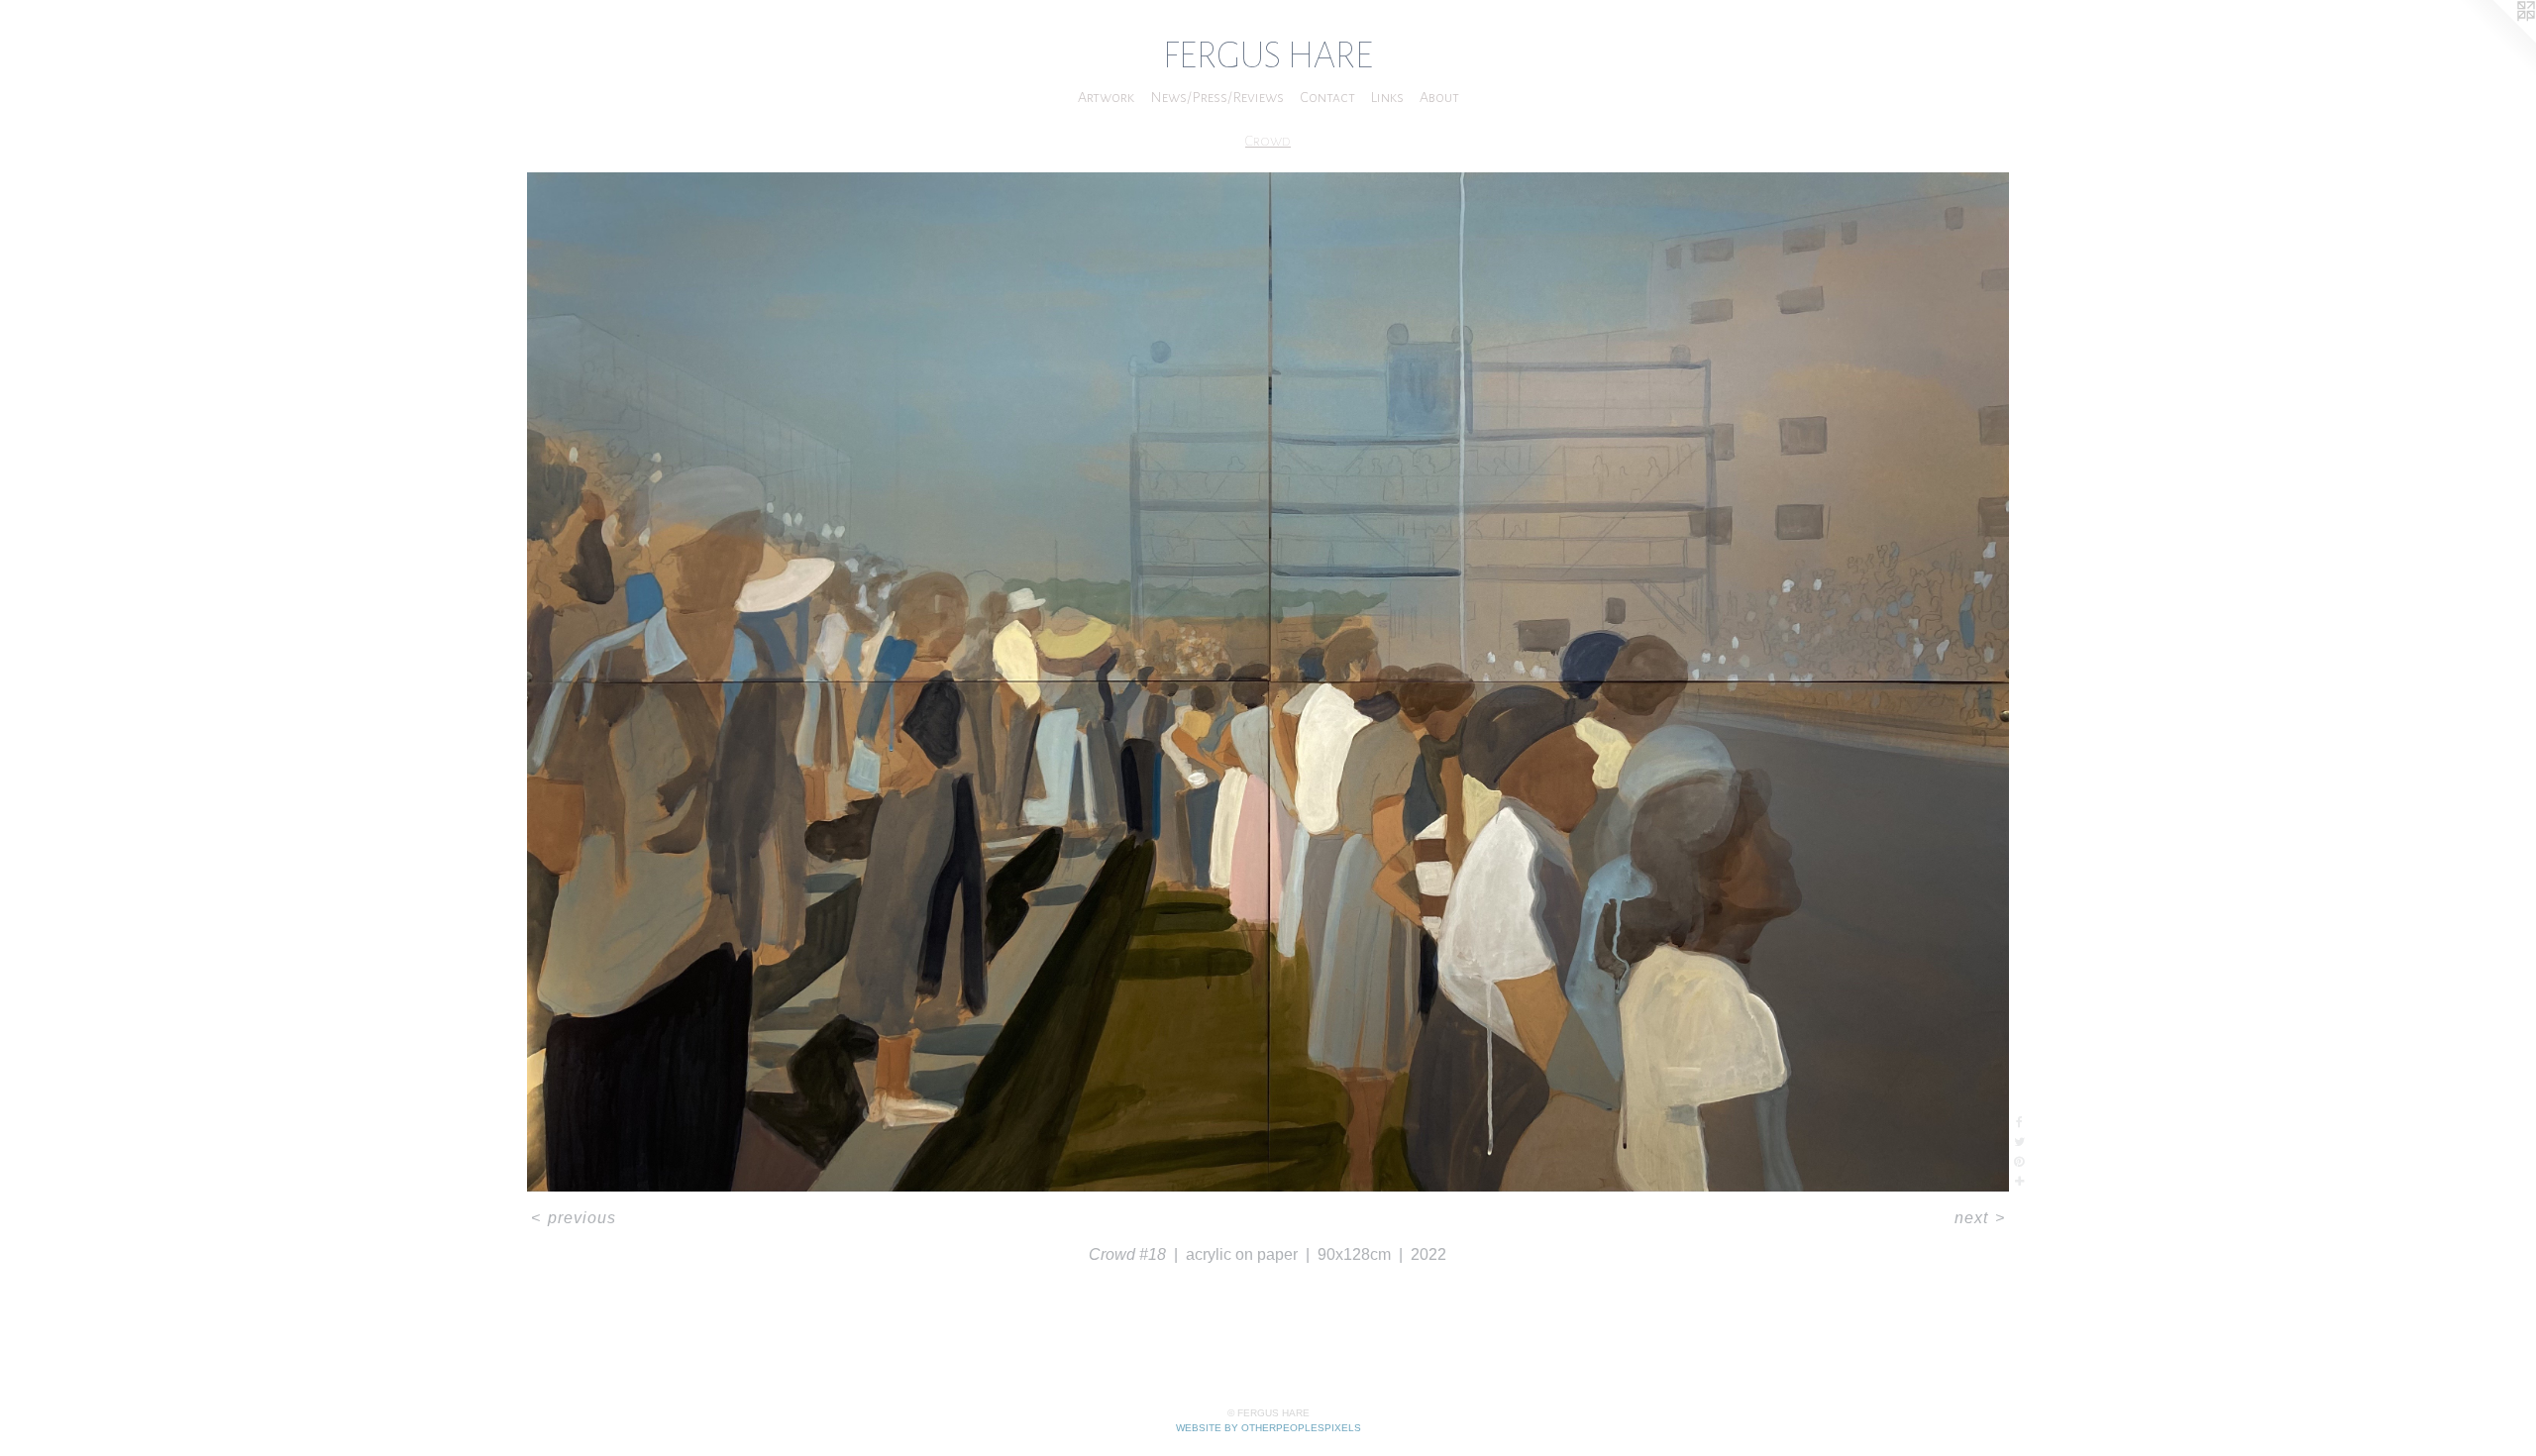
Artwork (1106, 97)
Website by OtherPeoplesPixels (1268, 1428)
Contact (1327, 97)
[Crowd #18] (1268, 682)
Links (1387, 97)
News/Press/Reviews (1217, 97)
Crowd (1268, 141)
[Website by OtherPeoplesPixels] (2496, 40)
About (1439, 97)
